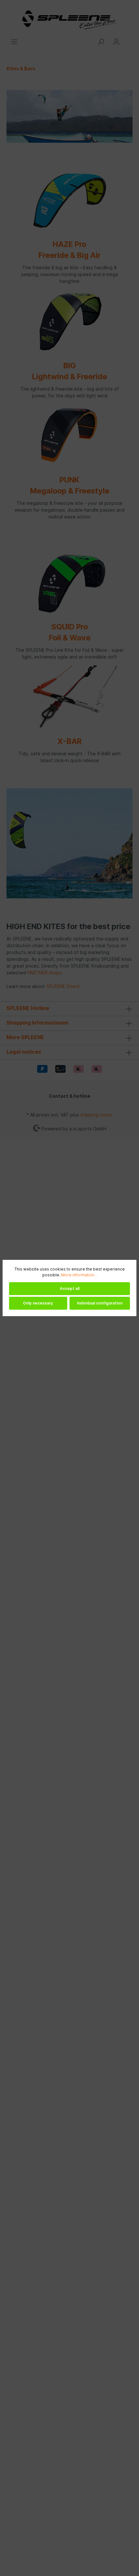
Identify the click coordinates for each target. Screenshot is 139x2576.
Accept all (70, 1288)
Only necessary (38, 1303)
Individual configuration (100, 1303)
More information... (79, 1275)
